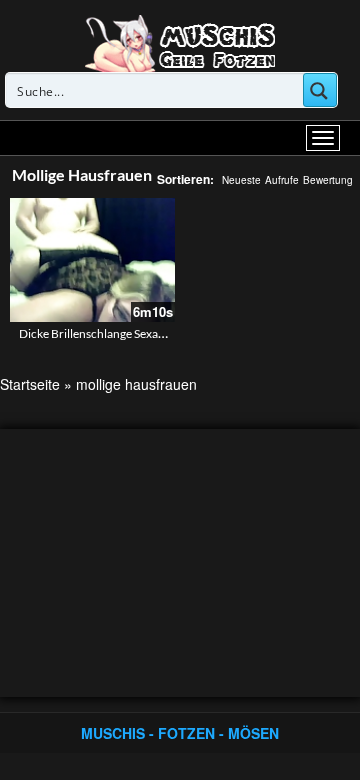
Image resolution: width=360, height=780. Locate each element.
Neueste (241, 180)
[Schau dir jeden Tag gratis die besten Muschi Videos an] (180, 42)
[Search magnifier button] (320, 90)
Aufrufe (282, 180)
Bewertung (328, 180)
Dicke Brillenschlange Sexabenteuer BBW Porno (145, 333)
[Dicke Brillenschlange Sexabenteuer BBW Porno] (92, 260)
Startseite (30, 384)
